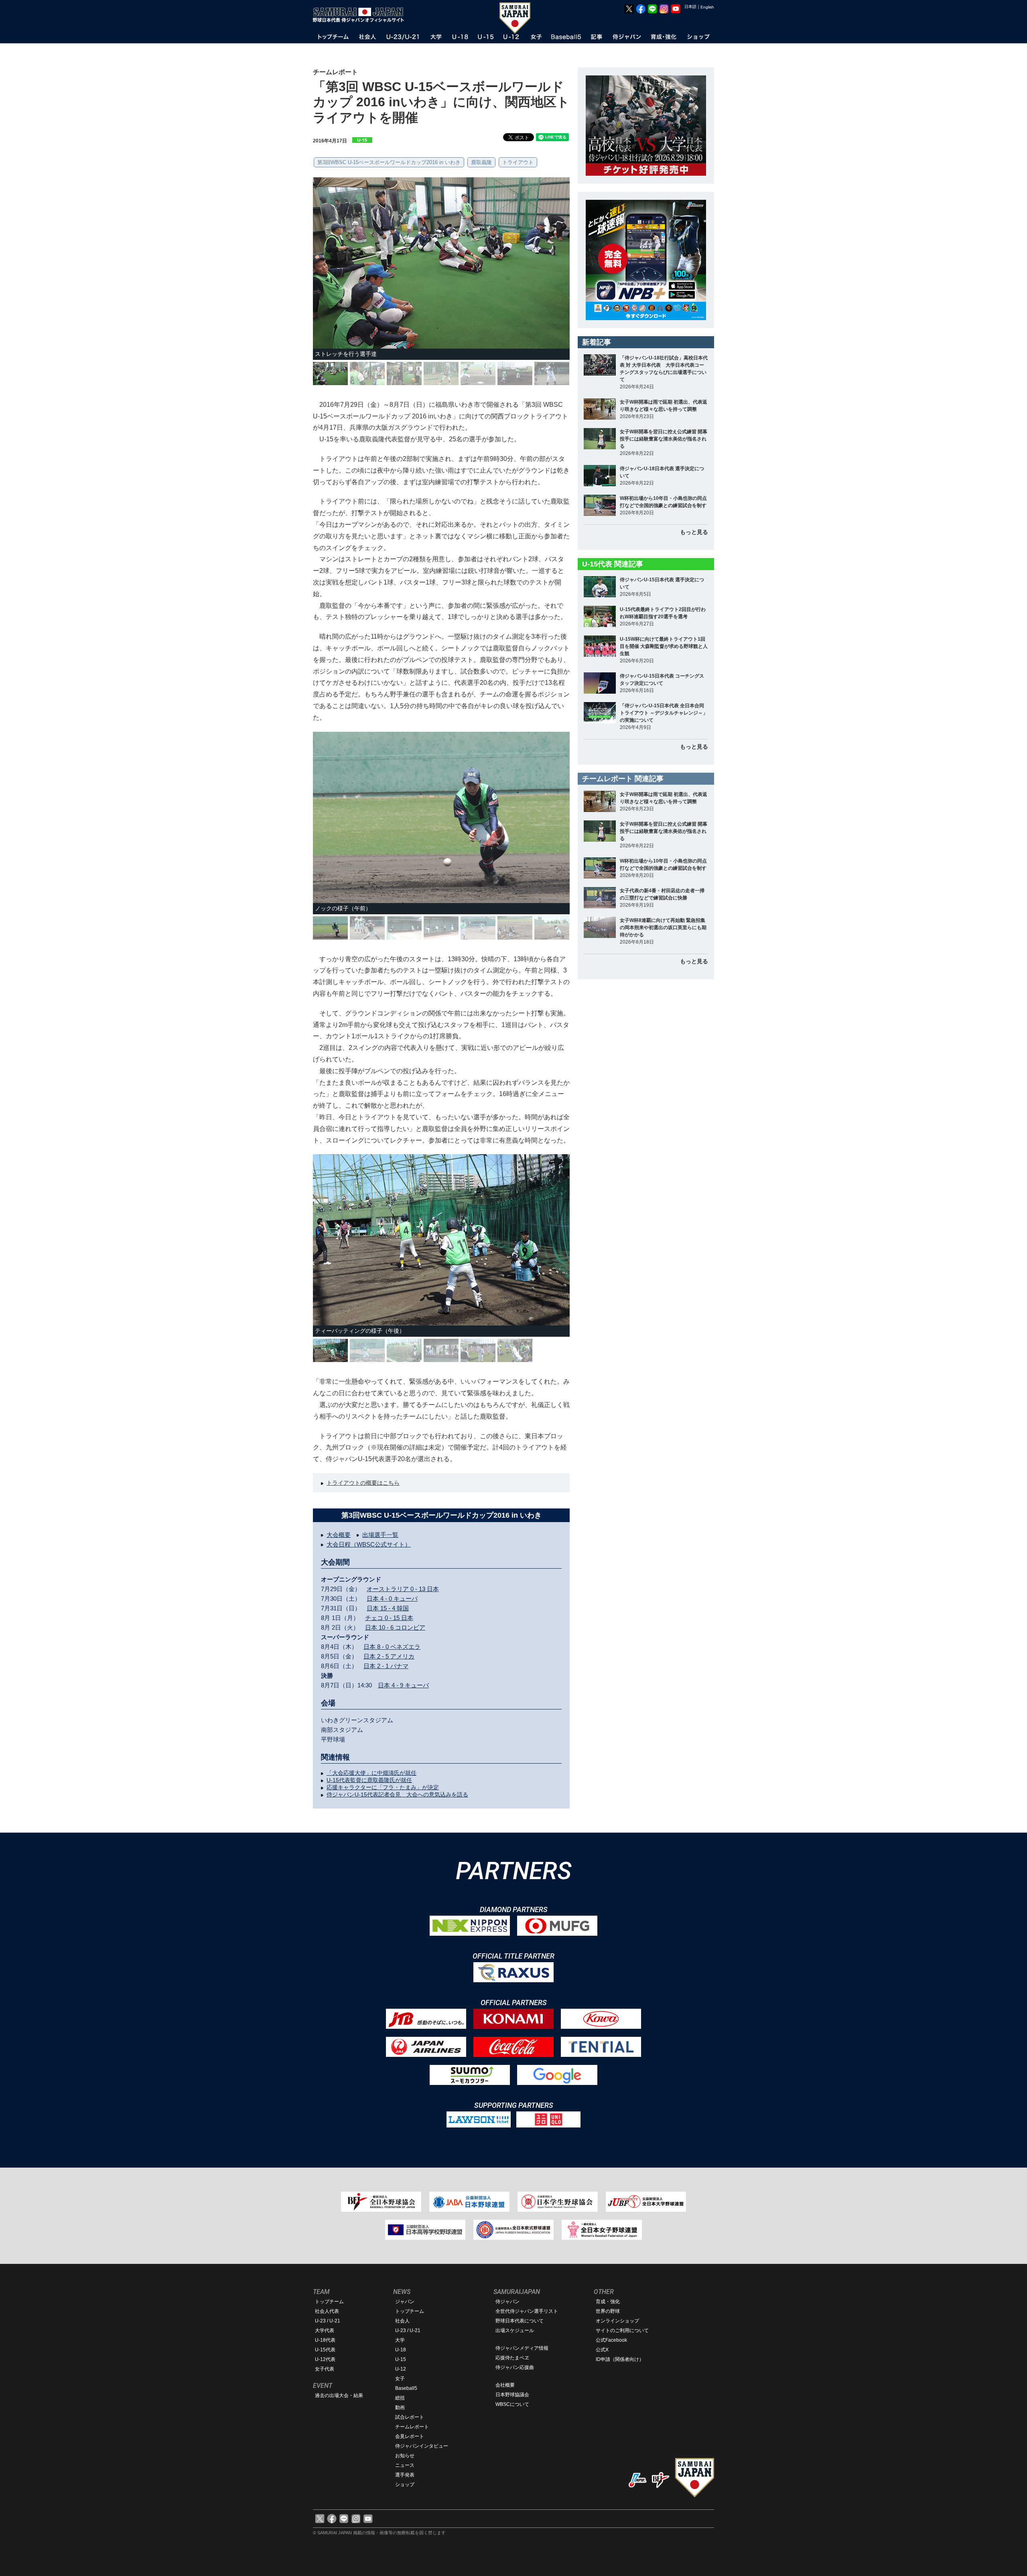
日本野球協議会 (512, 2395)
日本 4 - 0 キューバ (392, 1599)
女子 (400, 2379)
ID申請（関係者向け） (620, 2359)
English (707, 7)
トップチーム (329, 2302)
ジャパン (405, 2302)
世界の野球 (608, 2311)
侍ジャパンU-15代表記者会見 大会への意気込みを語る (397, 1794)
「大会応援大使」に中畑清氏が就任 (371, 1773)
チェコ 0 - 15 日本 (389, 1618)
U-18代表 (325, 2340)
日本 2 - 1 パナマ (386, 1666)
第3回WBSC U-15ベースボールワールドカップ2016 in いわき (389, 162)
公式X (602, 2350)
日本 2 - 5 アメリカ (389, 1656)
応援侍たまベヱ (512, 2358)
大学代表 (325, 2330)
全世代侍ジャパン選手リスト (527, 2311)
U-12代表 (325, 2359)
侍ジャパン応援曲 (515, 2367)
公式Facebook (611, 2340)
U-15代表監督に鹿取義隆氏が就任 (369, 1780)
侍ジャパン (507, 2302)
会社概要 (505, 2385)
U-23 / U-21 (328, 2321)
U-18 (401, 2350)
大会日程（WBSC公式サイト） (369, 1544)
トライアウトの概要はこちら (363, 1483)
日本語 (690, 7)
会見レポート (410, 2436)
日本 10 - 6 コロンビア (395, 1627)
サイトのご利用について (622, 2330)
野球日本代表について (520, 2321)
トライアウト (518, 162)
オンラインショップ (617, 2321)
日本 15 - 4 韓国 (388, 1608)
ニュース (405, 2465)
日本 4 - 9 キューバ (403, 1685)
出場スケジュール (515, 2330)
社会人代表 (327, 2311)
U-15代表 (325, 2350)
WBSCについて (512, 2404)
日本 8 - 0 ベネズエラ (392, 1647)
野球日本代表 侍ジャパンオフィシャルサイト (361, 15)
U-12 (401, 2369)
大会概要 (339, 1535)
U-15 (401, 2359)
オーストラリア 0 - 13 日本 (403, 1589)
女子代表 (325, 2369)
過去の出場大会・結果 (339, 2395)
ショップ (405, 2485)
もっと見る (694, 532)
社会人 (402, 2321)
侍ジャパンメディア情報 (522, 2348)
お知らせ (405, 2456)
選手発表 (405, 2475)
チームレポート (412, 2427)
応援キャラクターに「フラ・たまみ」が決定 (383, 1787)
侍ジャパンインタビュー (422, 2446)
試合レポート (410, 2417)
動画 (400, 2408)
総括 (400, 2398)
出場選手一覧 (380, 1535)
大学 (400, 2340)
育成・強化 (608, 2302)
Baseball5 (406, 2388)
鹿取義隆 (481, 162)
